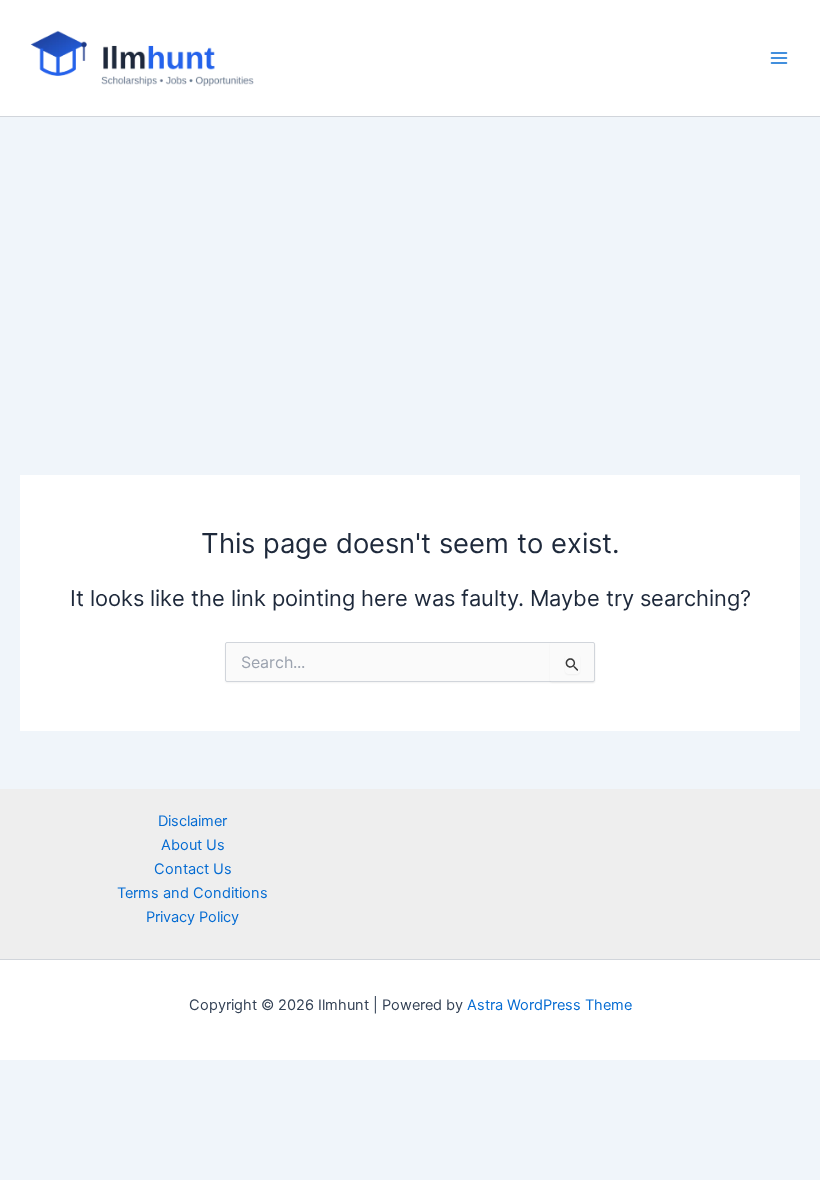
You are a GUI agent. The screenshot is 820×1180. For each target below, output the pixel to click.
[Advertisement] (410, 267)
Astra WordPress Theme (549, 1005)
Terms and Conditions (192, 893)
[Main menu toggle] (779, 58)
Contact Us (193, 869)
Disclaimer (192, 821)
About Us (193, 845)
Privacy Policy (192, 917)
